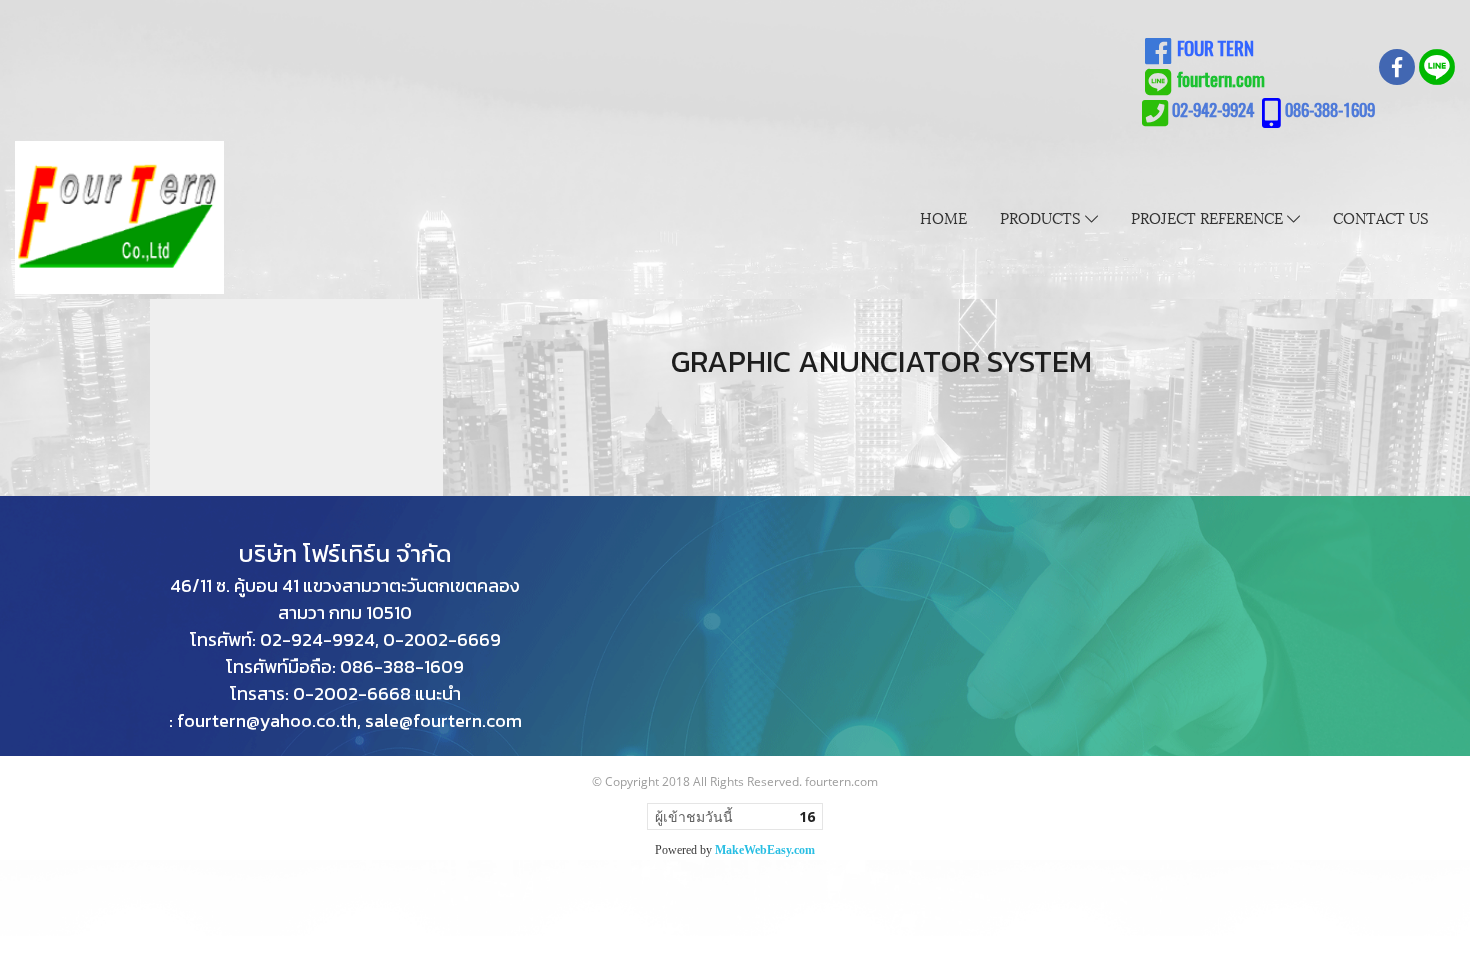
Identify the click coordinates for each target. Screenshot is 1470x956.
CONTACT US (1381, 217)
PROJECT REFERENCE (1209, 217)
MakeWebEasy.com (765, 850)
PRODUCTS (1042, 217)
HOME (943, 217)
